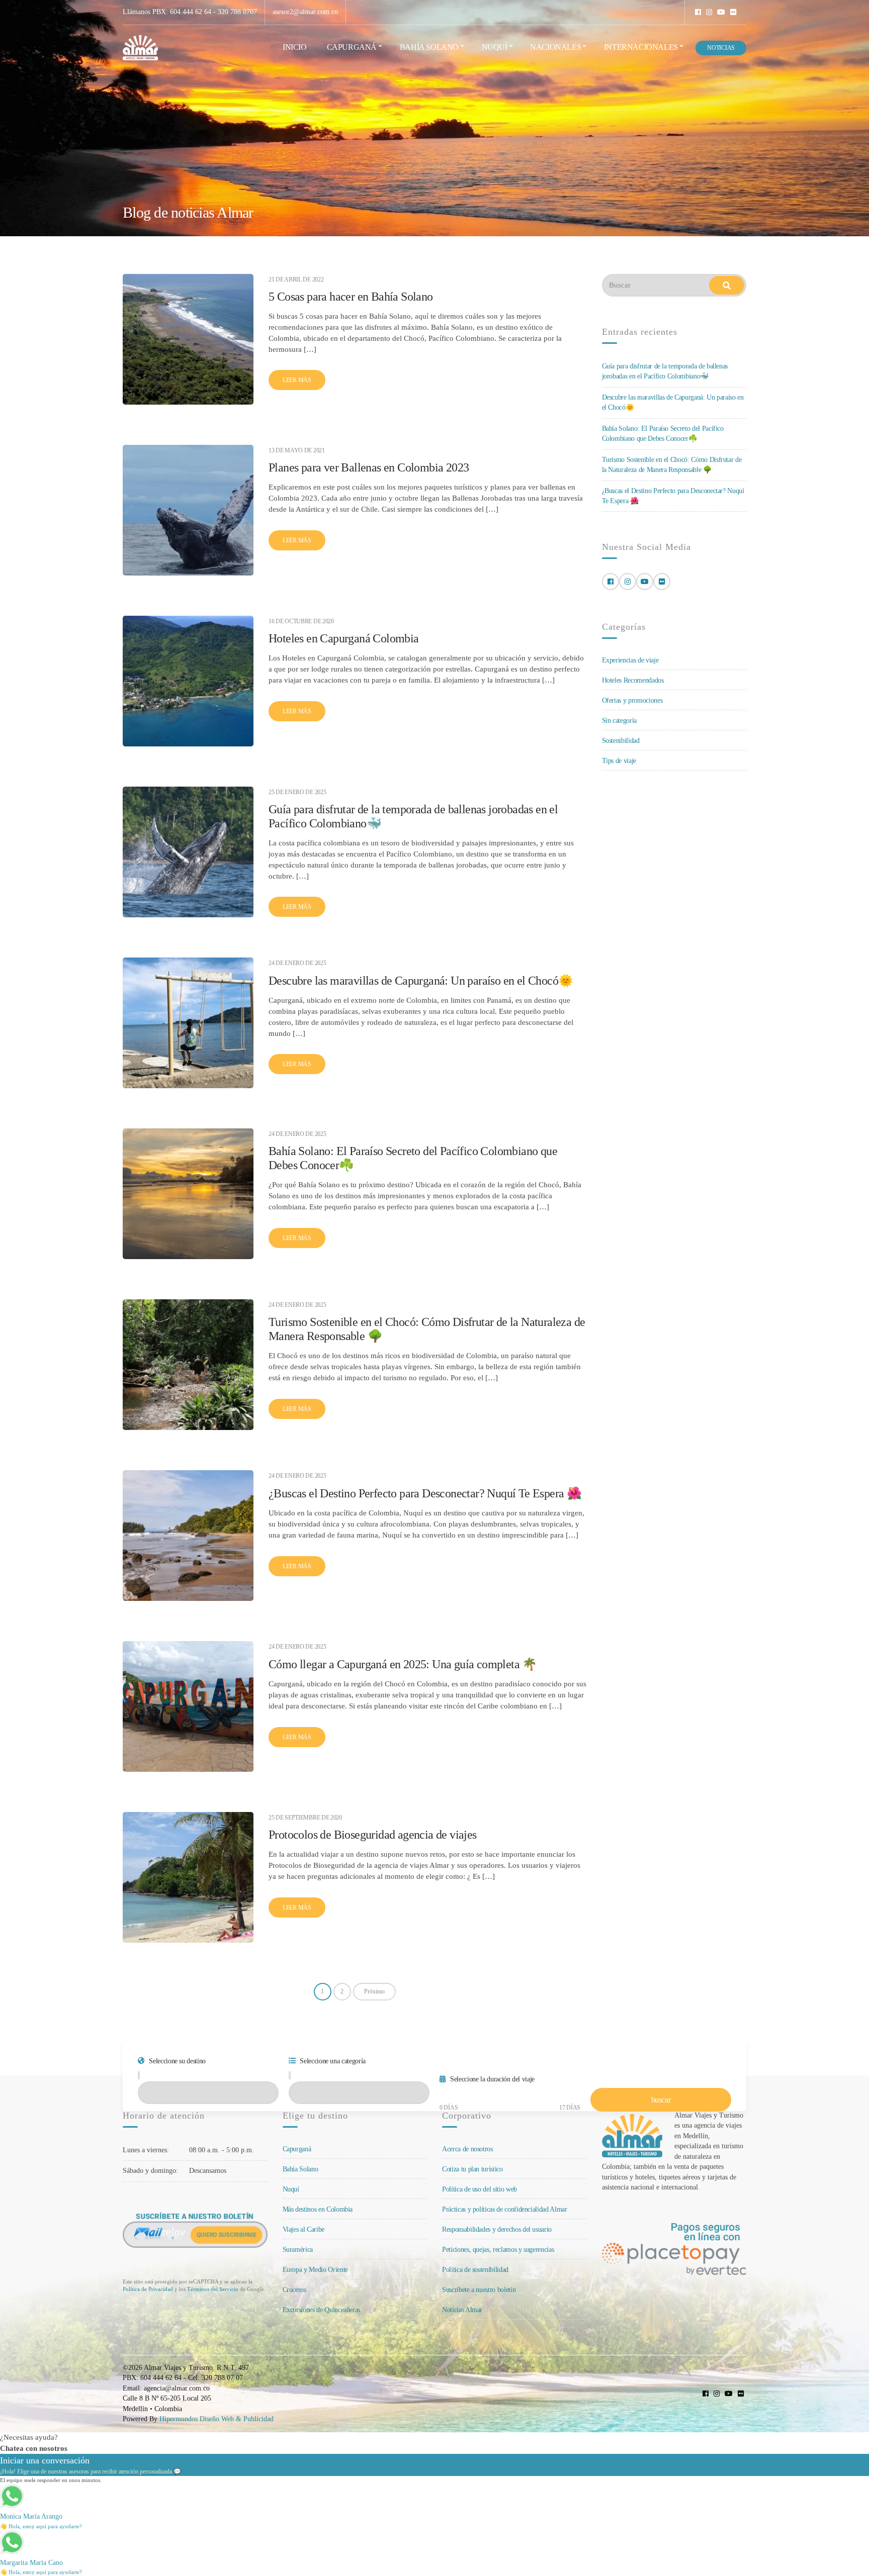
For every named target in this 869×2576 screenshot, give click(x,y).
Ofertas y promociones (632, 700)
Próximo (374, 1991)
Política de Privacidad (148, 2289)
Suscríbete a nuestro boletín (479, 2290)
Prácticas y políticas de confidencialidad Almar (505, 2209)
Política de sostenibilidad (475, 2270)
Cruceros (294, 2290)
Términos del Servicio (213, 2289)
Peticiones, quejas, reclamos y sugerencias (498, 2250)
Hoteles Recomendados (633, 680)
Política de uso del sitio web (480, 2189)
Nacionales (555, 47)
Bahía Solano (429, 47)
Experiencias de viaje (630, 660)
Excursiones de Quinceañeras (322, 2310)
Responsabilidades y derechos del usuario (497, 2229)
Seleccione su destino (177, 2061)
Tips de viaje (619, 761)
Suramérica (298, 2250)
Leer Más (297, 380)
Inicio (295, 47)
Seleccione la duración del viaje (492, 2079)
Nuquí (495, 47)
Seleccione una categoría (332, 2061)
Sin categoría (619, 721)
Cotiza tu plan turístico (472, 2169)
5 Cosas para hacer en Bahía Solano (351, 297)
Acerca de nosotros (467, 2149)
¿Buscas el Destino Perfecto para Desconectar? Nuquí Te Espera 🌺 (425, 1493)
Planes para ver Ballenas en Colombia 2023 (369, 467)
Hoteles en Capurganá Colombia (344, 638)
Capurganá (352, 47)
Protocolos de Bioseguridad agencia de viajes (373, 1835)
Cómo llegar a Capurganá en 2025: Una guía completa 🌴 (403, 1664)
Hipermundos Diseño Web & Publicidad (216, 2419)
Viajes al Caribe (303, 2229)
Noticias (721, 48)
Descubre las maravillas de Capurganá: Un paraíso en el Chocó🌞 (421, 981)
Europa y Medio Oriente (315, 2270)
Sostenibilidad (621, 741)
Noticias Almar (462, 2310)
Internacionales (641, 47)
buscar (661, 2100)
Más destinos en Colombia (318, 2209)
